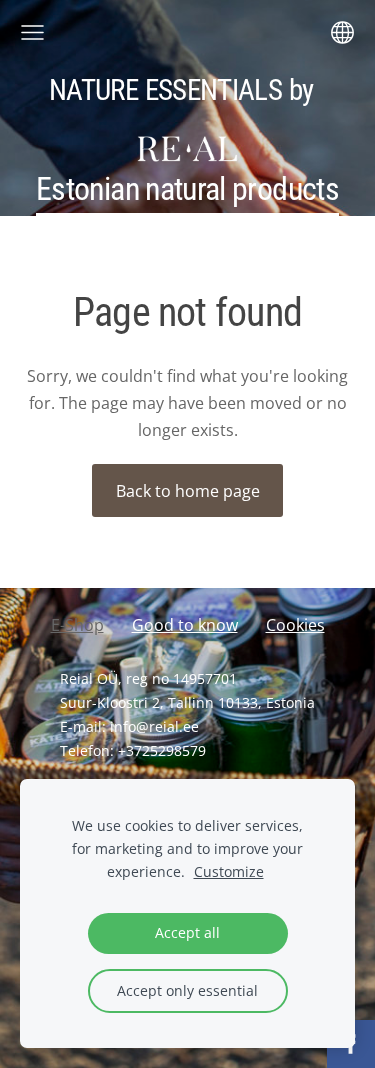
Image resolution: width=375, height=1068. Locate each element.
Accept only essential (187, 990)
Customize (229, 871)
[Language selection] (342, 32)
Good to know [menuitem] (185, 625)
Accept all (187, 932)
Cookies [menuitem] (295, 625)
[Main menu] (32, 32)
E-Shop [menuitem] (77, 625)
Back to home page (188, 491)
